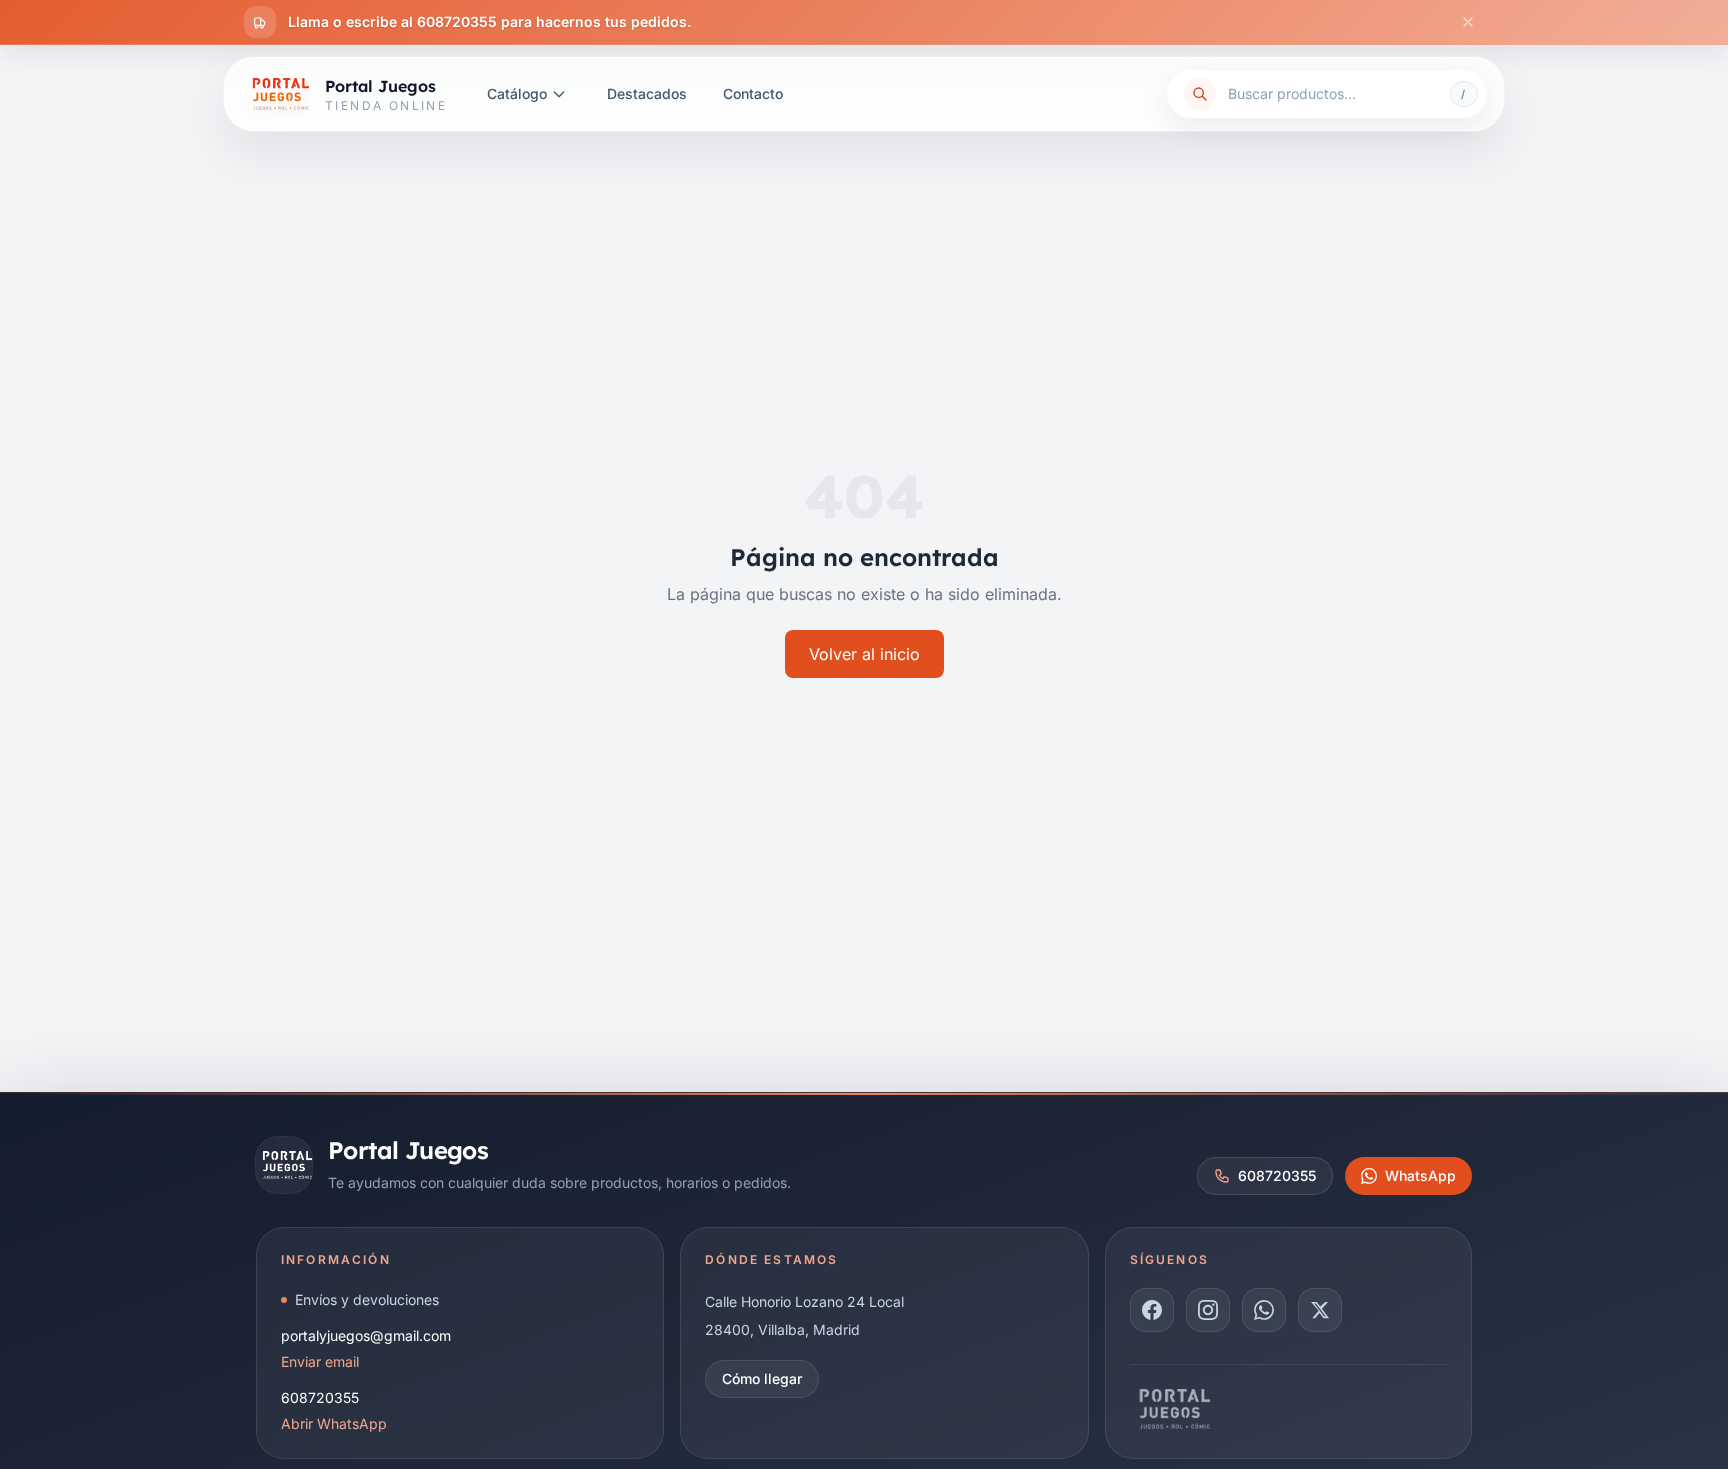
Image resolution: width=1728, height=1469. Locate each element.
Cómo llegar (762, 1378)
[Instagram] (1208, 1310)
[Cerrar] (1468, 22)
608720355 (1277, 1175)
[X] (1320, 1310)
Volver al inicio (864, 654)
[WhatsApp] (1264, 1310)
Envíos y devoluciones (367, 1299)
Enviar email (320, 1361)
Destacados (647, 93)
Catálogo (517, 93)
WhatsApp (1420, 1175)
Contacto (753, 93)
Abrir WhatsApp (334, 1423)
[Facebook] (1152, 1310)
